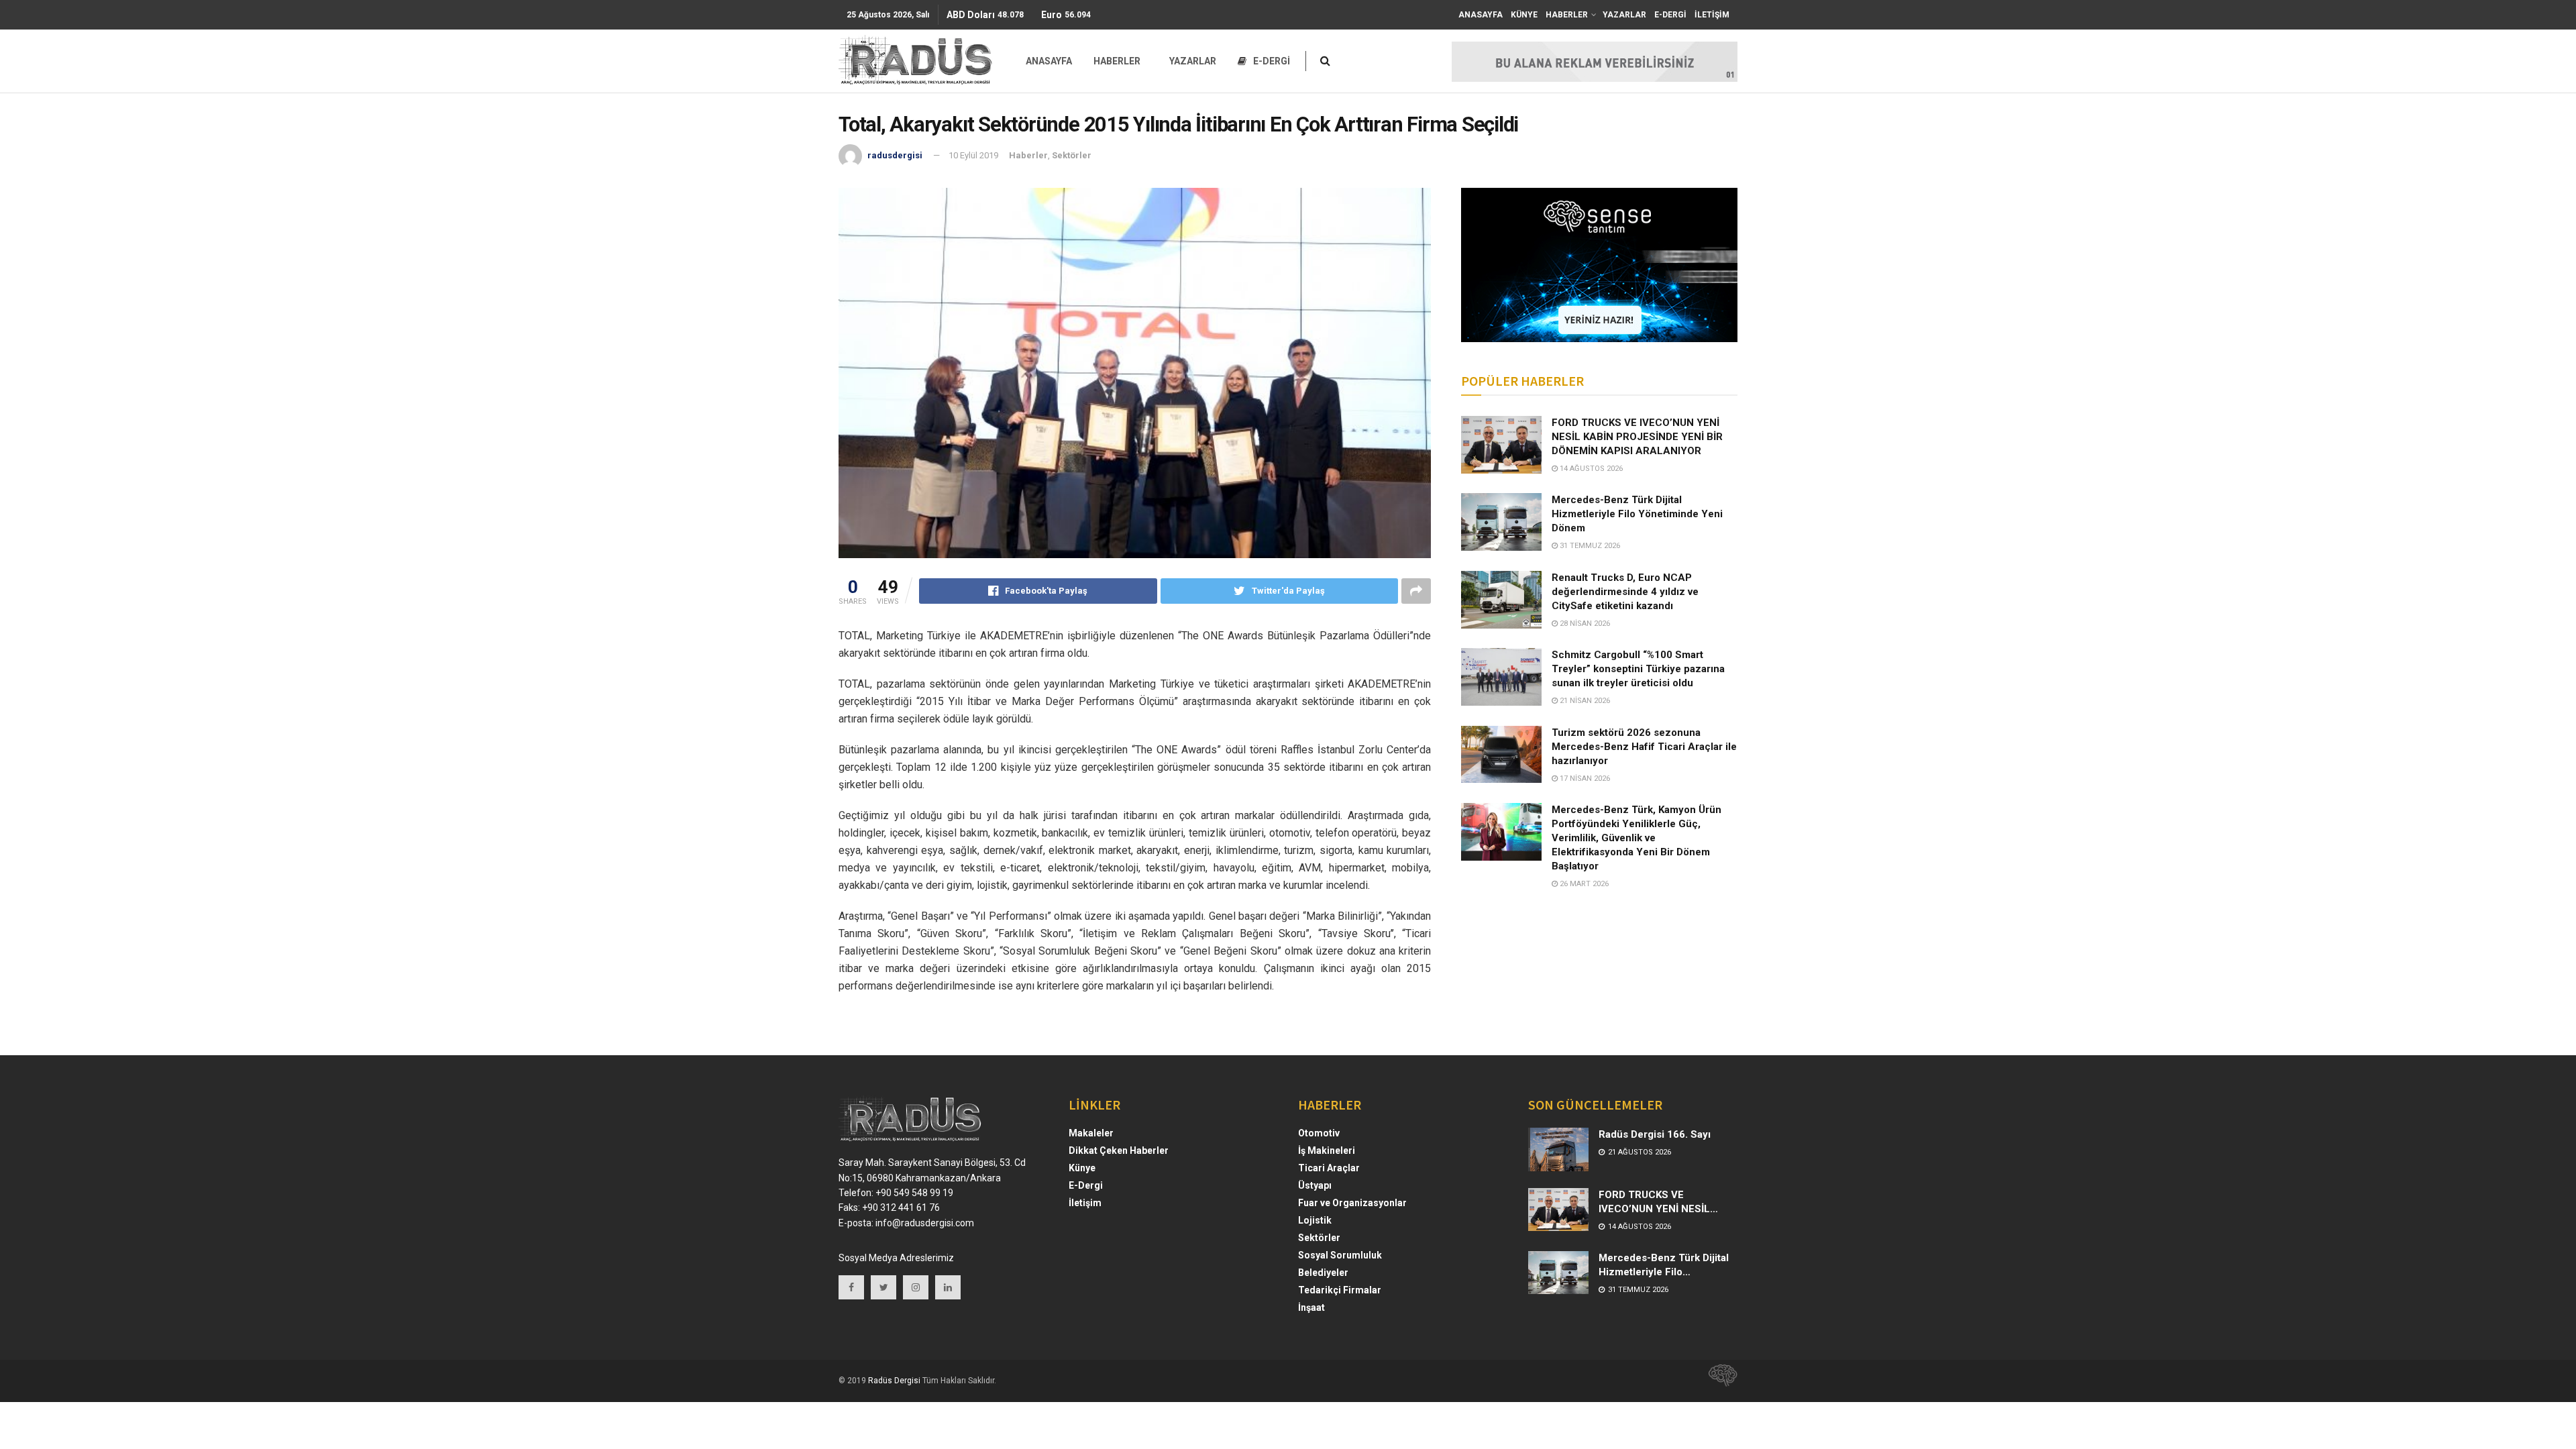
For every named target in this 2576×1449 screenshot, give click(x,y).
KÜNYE (1524, 15)
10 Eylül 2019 (973, 155)
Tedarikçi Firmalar (1340, 1290)
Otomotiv (1319, 1133)
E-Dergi (1086, 1185)
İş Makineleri (1327, 1150)
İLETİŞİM (1712, 15)
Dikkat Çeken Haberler (1119, 1150)
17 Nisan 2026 (1584, 779)
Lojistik (1315, 1220)
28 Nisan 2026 (1584, 624)
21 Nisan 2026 (1584, 701)
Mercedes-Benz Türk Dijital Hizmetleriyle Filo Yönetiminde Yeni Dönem (1637, 514)
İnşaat (1311, 1307)
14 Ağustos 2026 (1590, 469)
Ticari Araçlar (1329, 1168)
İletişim (1085, 1203)
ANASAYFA (1481, 15)
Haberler (1028, 155)
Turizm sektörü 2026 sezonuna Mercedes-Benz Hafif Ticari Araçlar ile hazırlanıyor (1644, 747)
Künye (1082, 1168)
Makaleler (1091, 1133)
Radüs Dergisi (894, 1381)
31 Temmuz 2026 (1589, 546)
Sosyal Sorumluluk (1340, 1255)
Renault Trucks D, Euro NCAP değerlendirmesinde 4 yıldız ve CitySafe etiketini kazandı (1625, 592)
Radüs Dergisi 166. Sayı (1655, 1134)
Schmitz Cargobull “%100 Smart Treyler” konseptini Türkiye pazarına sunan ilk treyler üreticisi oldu (1638, 669)
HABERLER (1567, 15)
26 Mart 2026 (1583, 884)
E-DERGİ (1670, 15)
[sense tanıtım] (1719, 1381)
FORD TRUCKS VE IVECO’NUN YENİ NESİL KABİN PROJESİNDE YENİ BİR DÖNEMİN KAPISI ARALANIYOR (1637, 437)
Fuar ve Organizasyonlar (1352, 1203)
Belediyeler (1323, 1273)
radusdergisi (895, 155)
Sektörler (1072, 155)
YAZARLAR (1624, 15)
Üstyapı (1315, 1185)
